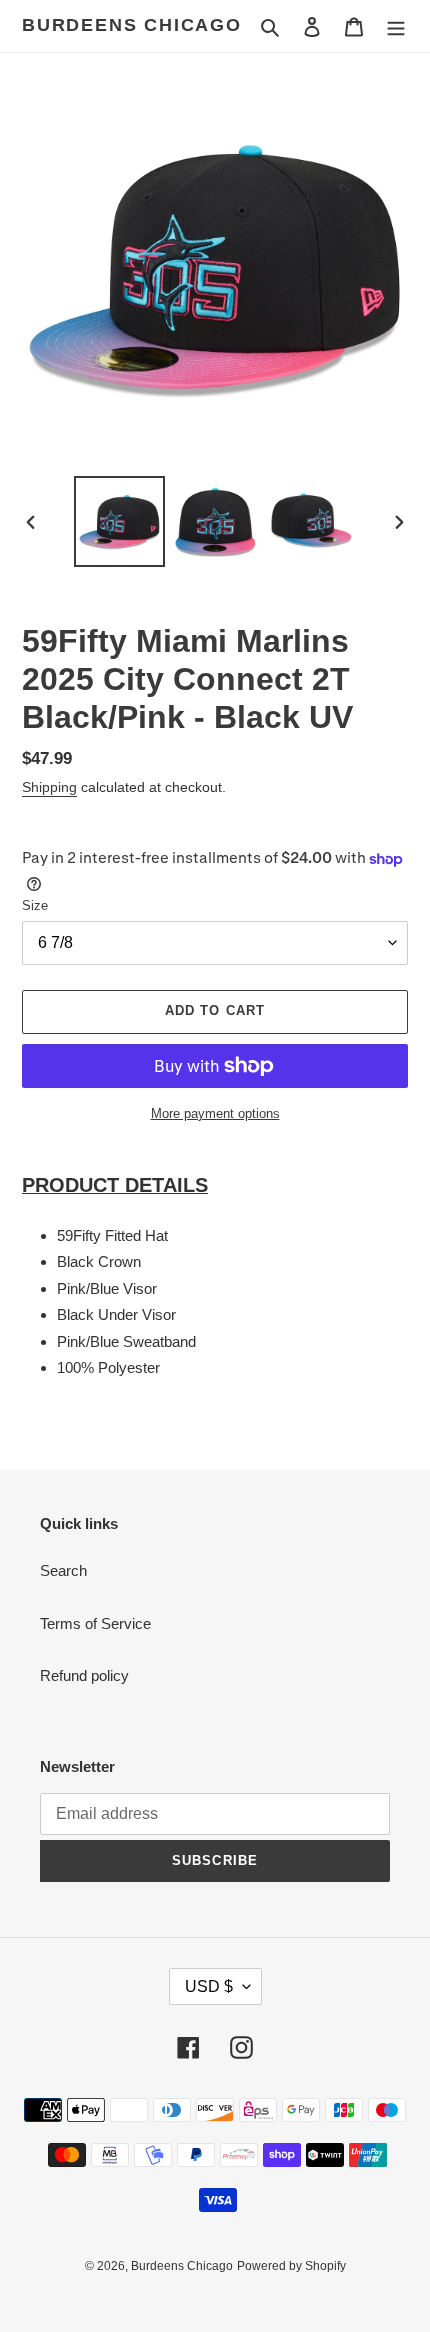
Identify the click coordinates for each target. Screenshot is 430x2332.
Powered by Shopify (291, 2266)
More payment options (215, 1113)
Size (35, 905)
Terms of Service (95, 1623)
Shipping (49, 787)
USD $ (209, 1986)
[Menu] (396, 26)
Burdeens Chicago (132, 25)
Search (63, 1570)
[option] (120, 521)
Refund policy (84, 1675)
